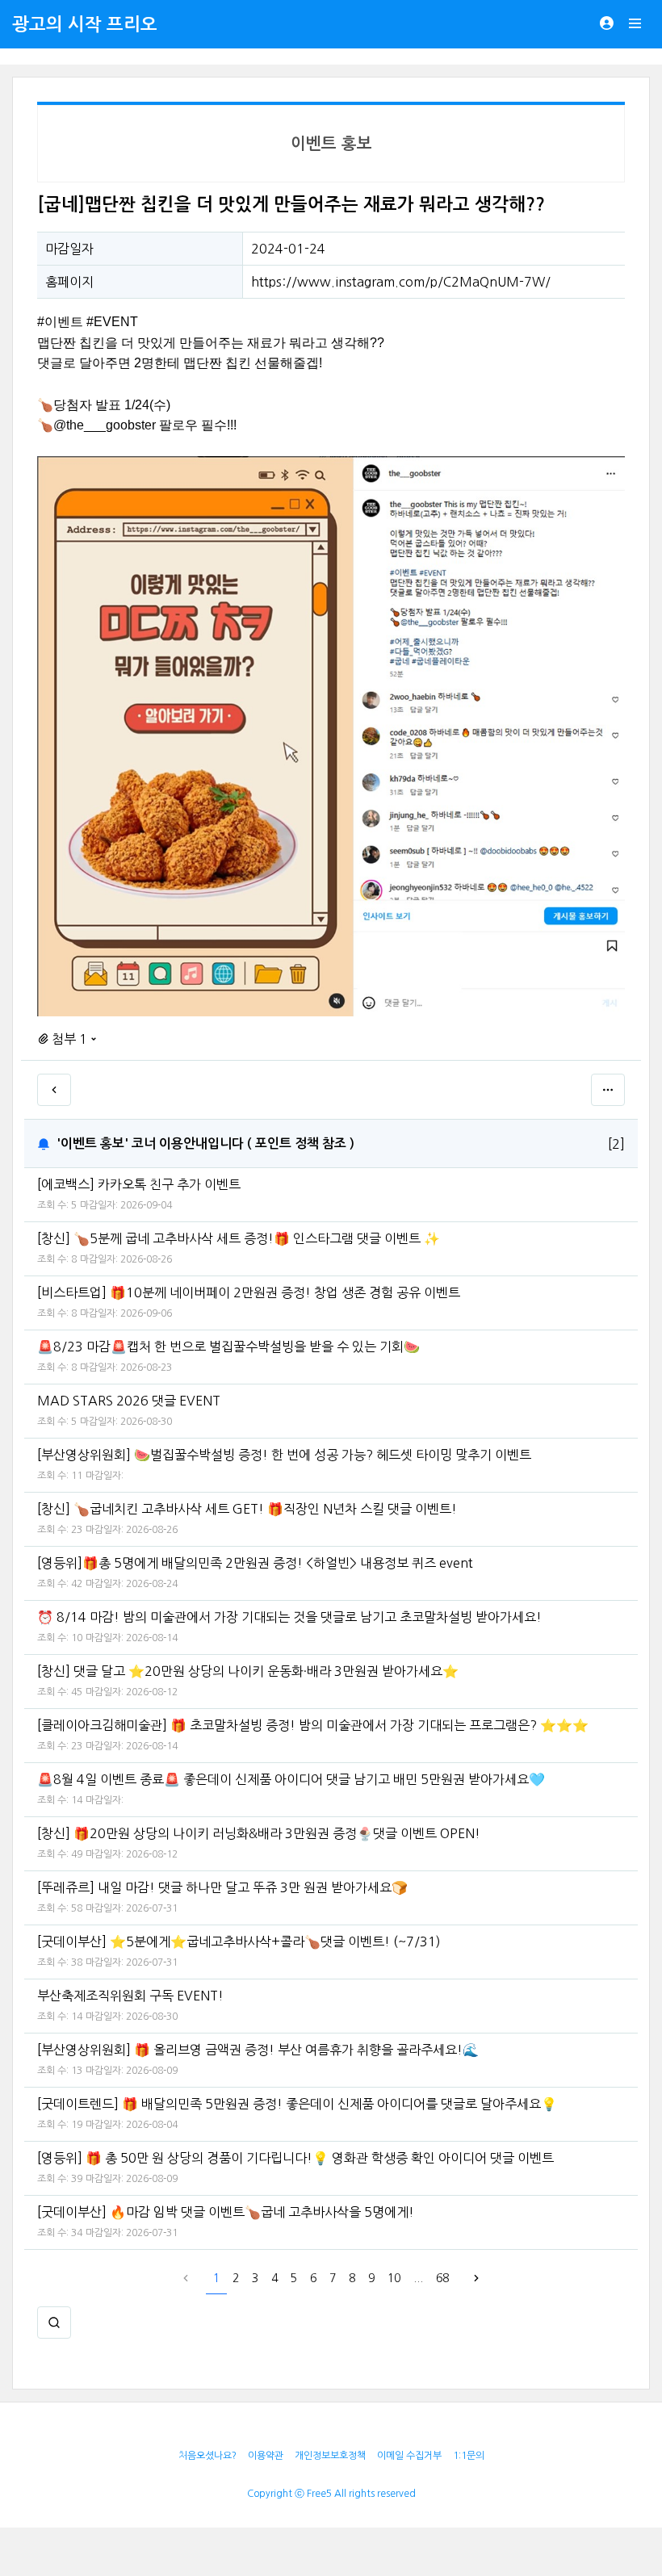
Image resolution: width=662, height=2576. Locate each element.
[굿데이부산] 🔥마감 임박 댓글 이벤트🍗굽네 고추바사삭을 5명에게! (226, 2212)
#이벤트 (60, 322)
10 (394, 2278)
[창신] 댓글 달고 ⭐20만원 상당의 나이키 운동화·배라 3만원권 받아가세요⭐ (248, 1671)
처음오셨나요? (207, 2456)
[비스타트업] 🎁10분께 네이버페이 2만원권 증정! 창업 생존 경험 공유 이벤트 (249, 1292)
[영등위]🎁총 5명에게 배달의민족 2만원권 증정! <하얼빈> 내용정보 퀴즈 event (255, 1563)
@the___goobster (105, 425)
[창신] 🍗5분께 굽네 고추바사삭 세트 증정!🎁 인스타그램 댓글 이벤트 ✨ (239, 1238)
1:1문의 (469, 2456)
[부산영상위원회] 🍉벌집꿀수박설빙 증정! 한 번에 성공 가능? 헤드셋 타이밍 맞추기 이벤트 (284, 1455)
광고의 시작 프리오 (85, 24)
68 (442, 2278)
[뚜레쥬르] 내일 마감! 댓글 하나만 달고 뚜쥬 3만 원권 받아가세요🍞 (222, 1887)
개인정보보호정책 (330, 2456)
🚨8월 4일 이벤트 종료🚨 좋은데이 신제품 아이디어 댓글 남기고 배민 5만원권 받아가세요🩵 (291, 1779)
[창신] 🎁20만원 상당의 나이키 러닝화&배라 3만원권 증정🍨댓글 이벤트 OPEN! (259, 1833)
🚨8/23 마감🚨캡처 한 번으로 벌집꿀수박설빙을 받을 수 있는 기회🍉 (228, 1347)
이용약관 (266, 2456)
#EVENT (112, 322)
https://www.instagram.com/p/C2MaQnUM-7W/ (401, 282)
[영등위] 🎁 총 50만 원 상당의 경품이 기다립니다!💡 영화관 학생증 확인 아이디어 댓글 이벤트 (295, 2158)
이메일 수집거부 (409, 2456)
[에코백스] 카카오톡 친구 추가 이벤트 (139, 1184)
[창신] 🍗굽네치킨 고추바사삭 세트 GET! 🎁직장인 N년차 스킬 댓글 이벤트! (247, 1509)
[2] (616, 1144)
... (418, 2278)
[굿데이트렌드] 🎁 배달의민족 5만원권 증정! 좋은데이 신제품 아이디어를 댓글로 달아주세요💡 (297, 2104)
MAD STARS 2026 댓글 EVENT (129, 1401)
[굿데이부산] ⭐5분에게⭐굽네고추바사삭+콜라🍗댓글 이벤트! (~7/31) (239, 1941)
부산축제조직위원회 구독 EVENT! (130, 1996)
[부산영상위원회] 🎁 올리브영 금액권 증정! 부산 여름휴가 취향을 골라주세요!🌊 (258, 2050)
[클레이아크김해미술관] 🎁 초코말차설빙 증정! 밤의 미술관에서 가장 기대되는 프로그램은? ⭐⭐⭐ (313, 1725)
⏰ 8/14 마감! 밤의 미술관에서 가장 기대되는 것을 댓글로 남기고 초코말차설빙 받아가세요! (289, 1617)
